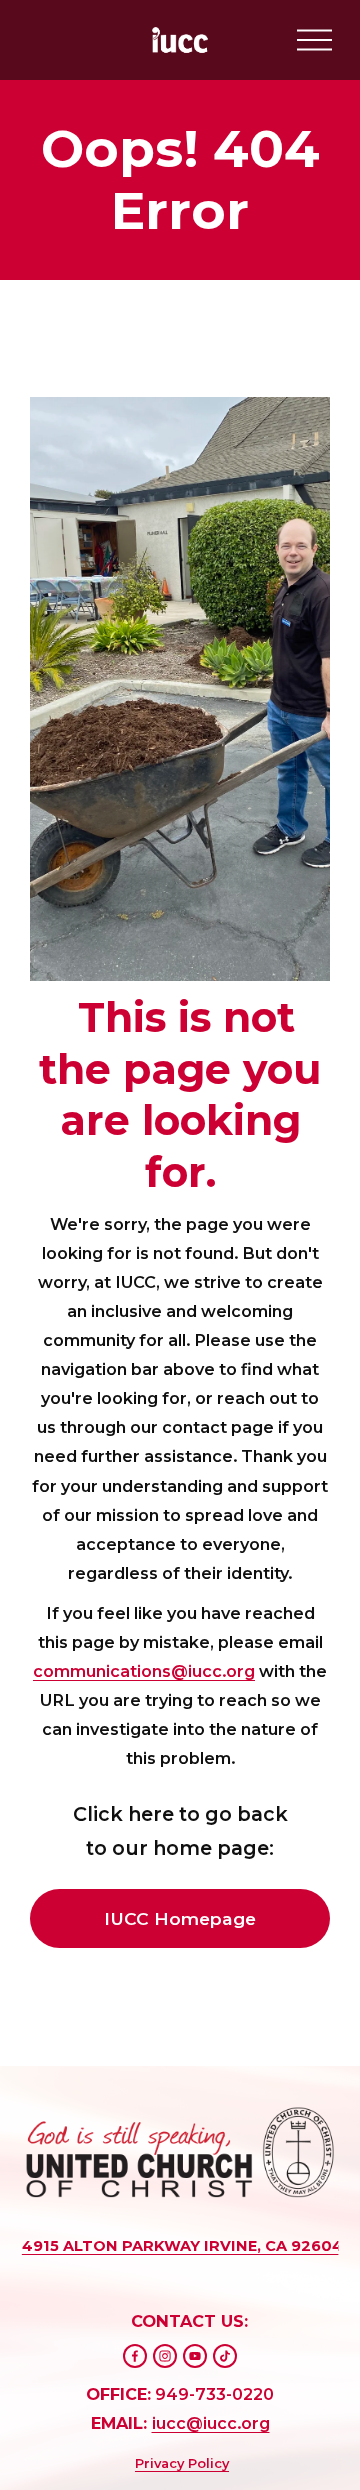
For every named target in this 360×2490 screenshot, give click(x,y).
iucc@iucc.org (211, 2423)
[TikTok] (225, 2356)
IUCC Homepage (180, 1918)
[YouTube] (195, 2356)
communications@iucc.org (144, 1671)
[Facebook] (135, 2356)
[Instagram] (165, 2356)
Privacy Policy (182, 2463)
